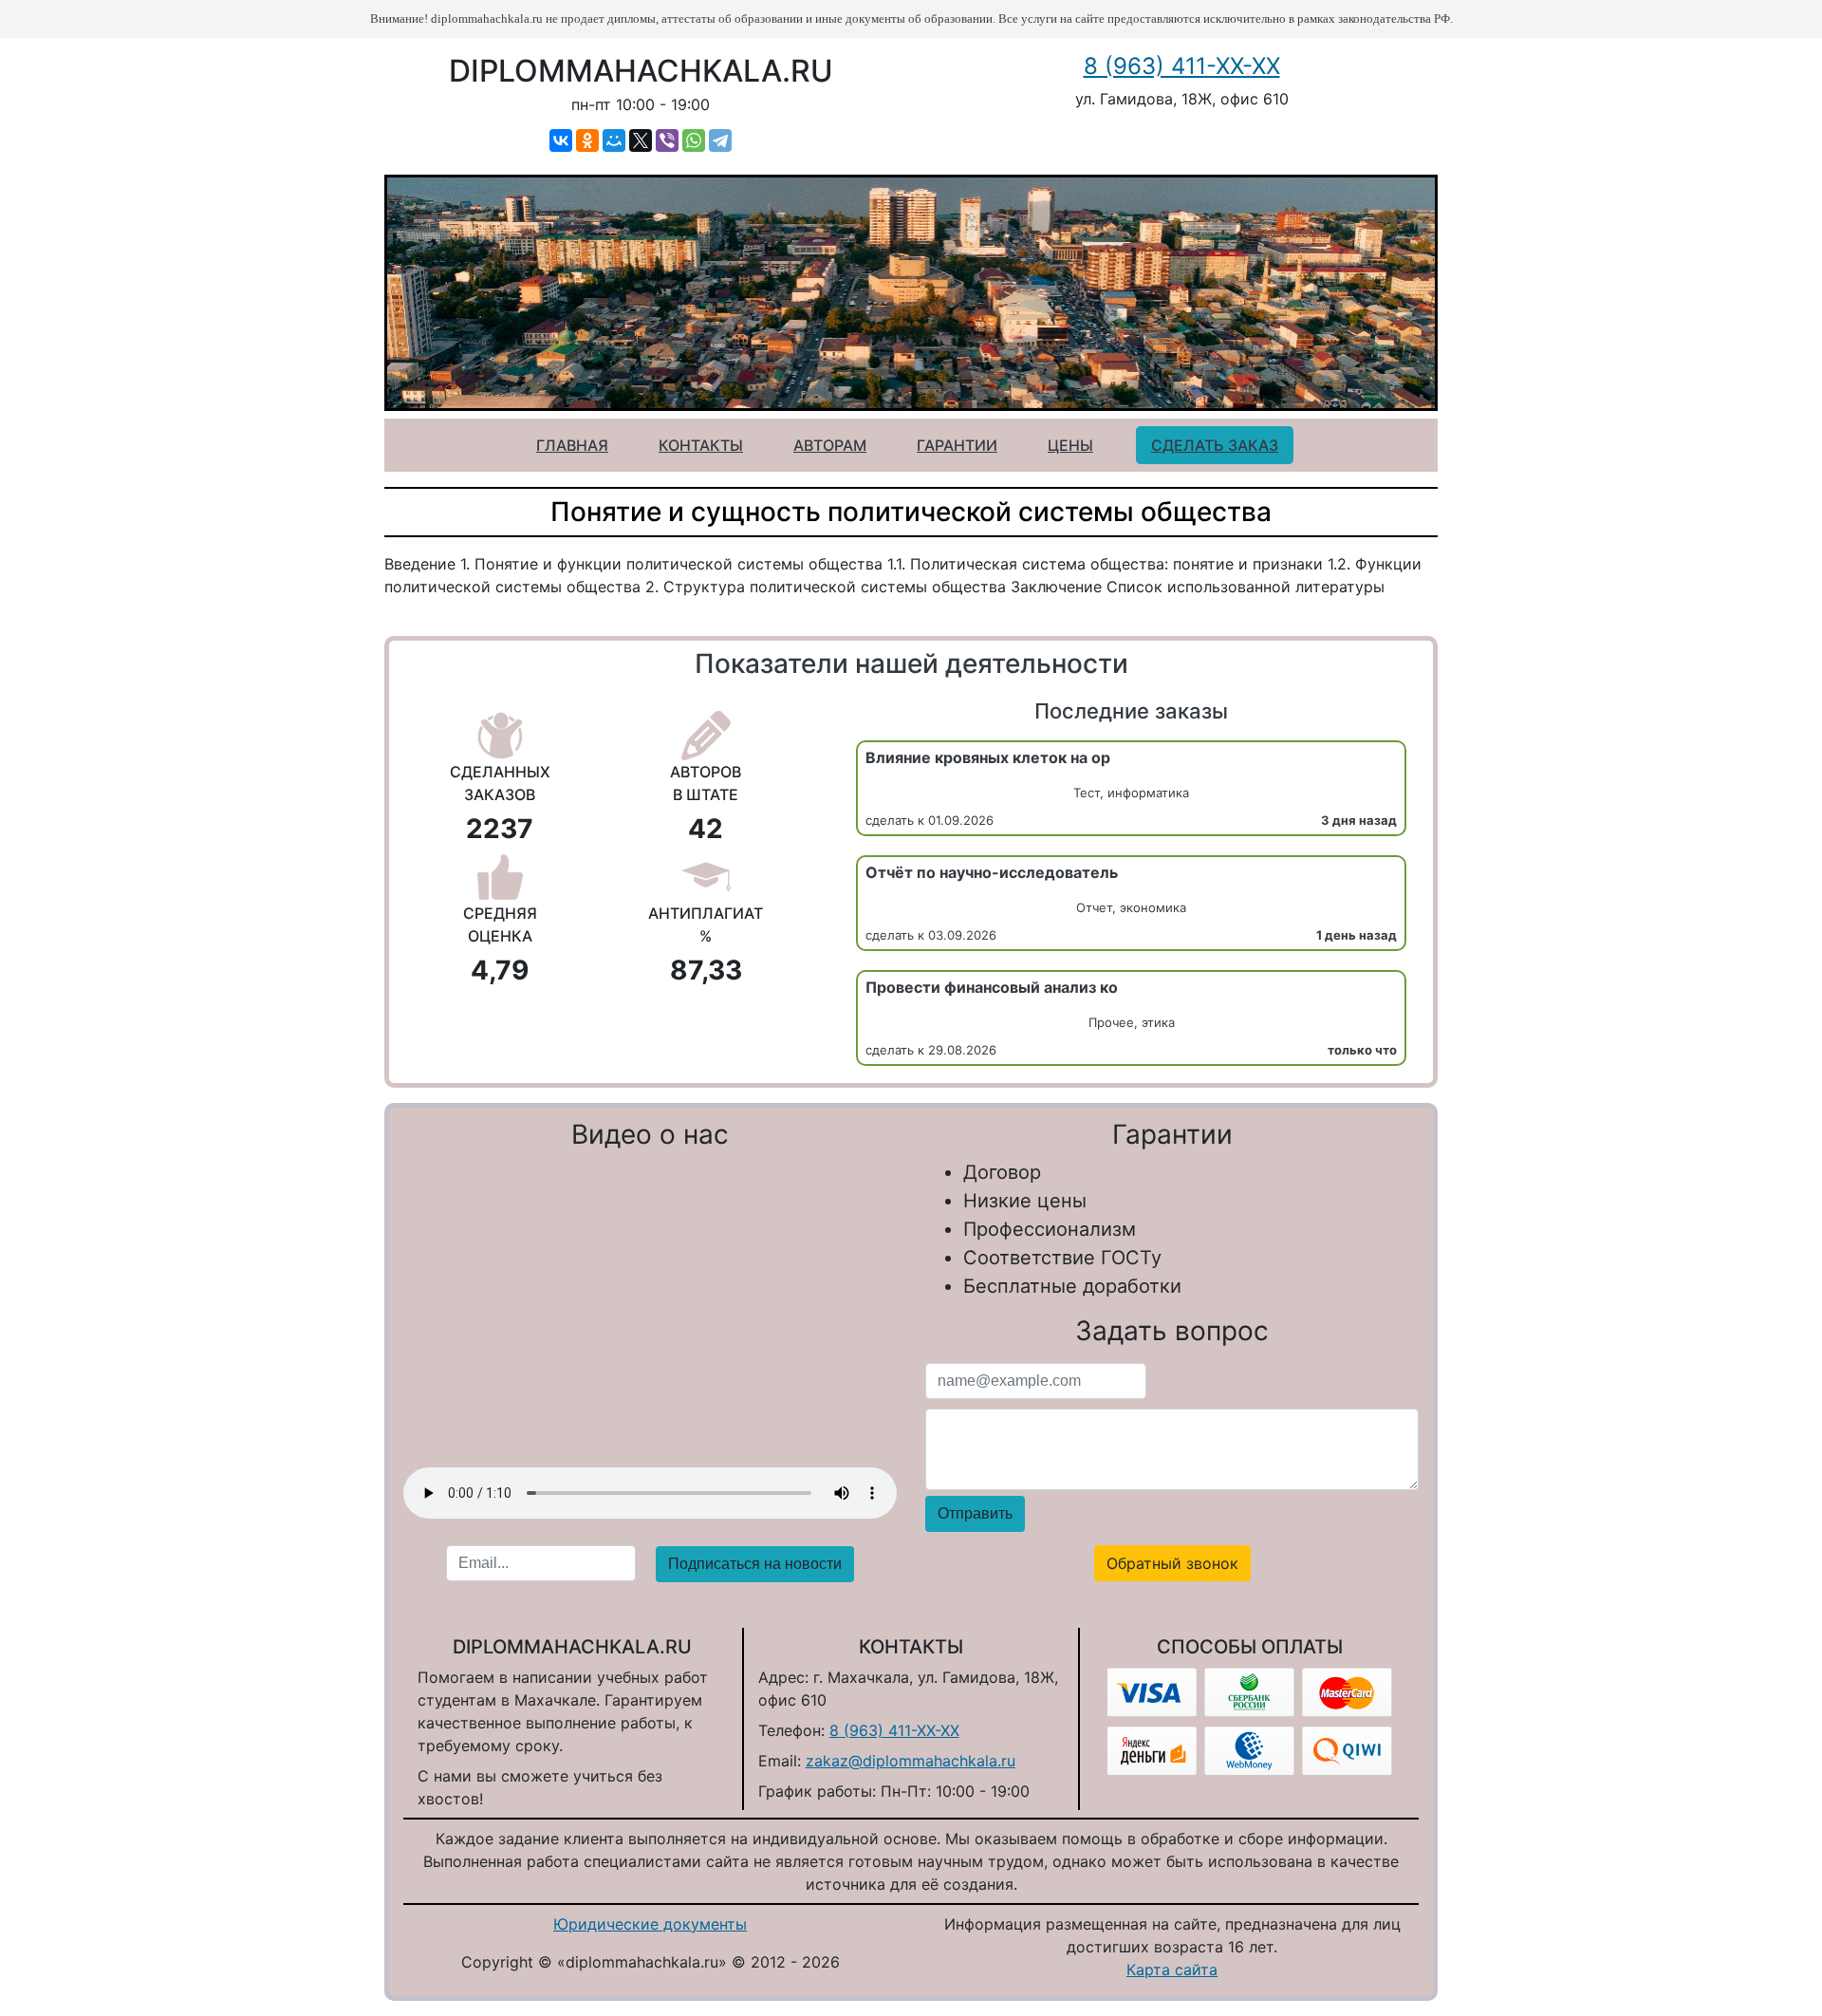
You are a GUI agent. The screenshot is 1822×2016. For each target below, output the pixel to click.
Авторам (830, 445)
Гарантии (957, 445)
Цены (1070, 445)
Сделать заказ (1215, 445)
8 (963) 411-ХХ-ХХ (1182, 66)
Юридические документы (650, 1924)
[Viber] (667, 140)
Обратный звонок (1172, 1563)
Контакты (701, 445)
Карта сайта (1172, 1969)
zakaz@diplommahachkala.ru (911, 1761)
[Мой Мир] (614, 140)
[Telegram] (720, 140)
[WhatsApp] (694, 140)
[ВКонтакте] (561, 140)
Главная (572, 445)
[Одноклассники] (587, 140)
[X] (641, 140)
